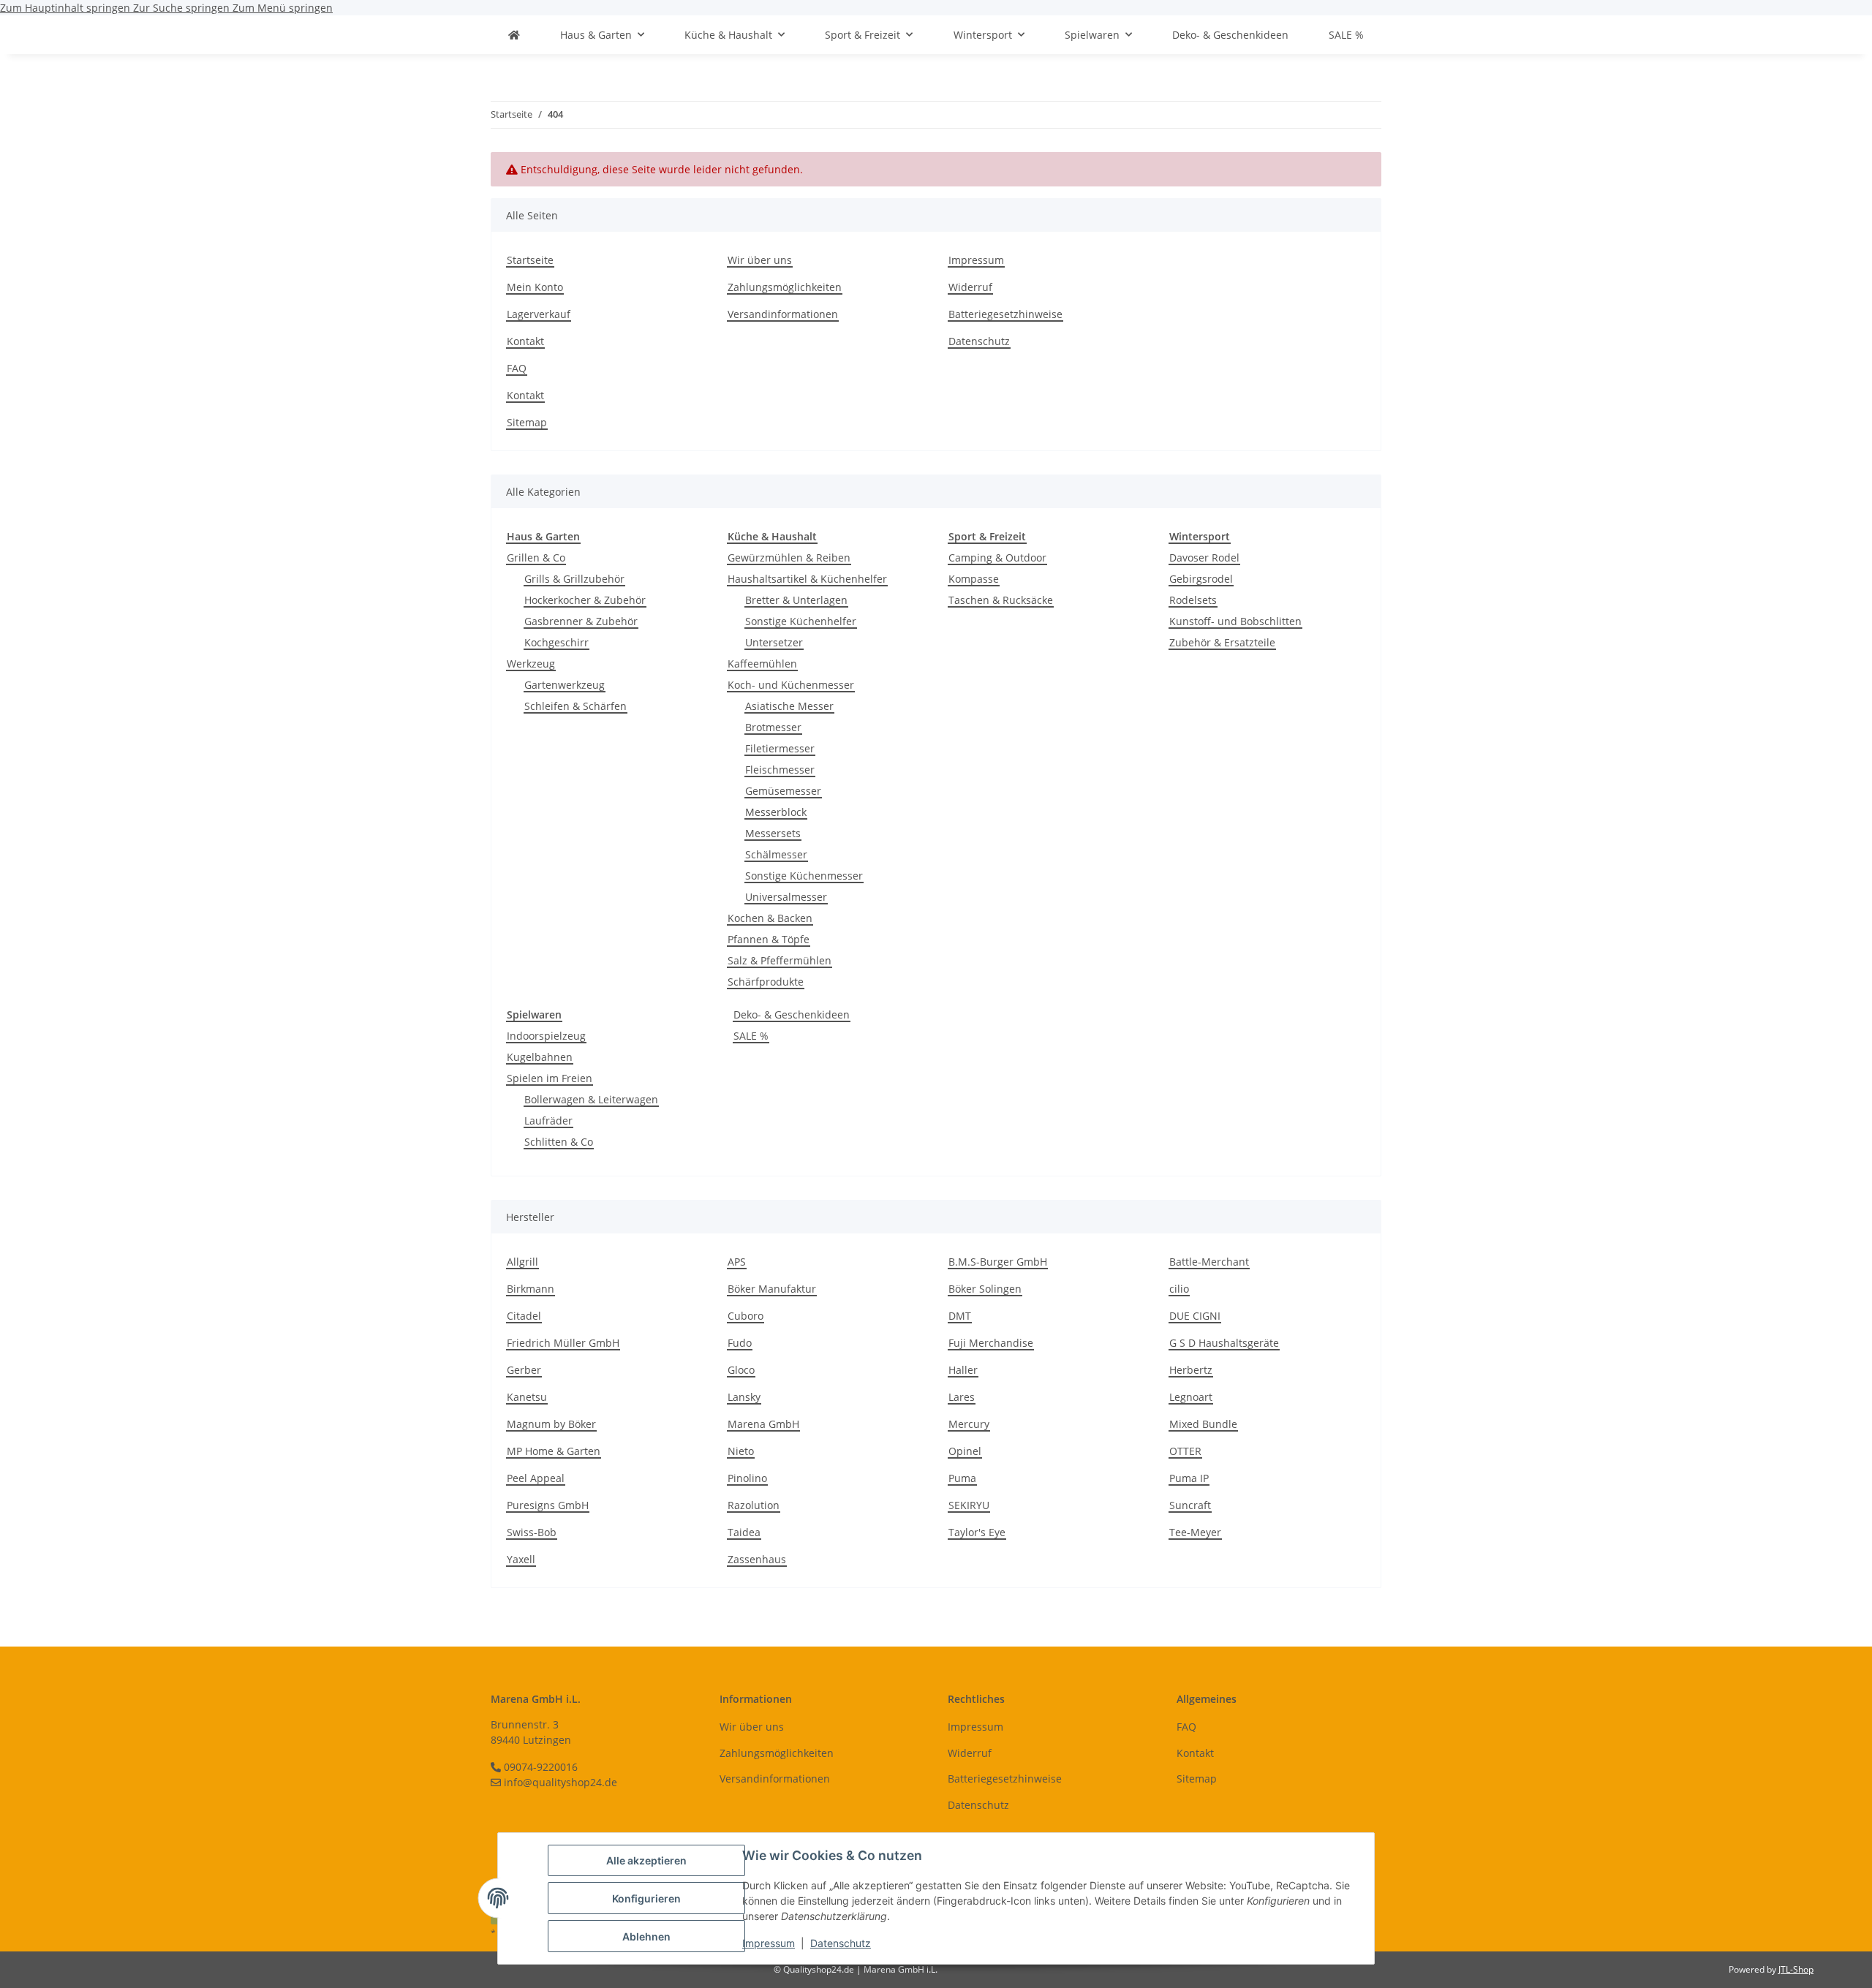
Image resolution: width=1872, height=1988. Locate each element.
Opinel (965, 1451)
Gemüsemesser (783, 791)
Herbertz (1191, 1370)
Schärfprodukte (766, 982)
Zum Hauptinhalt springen (67, 8)
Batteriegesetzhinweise (1005, 314)
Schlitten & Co (559, 1142)
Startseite (530, 260)
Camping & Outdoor (997, 558)
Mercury (969, 1424)
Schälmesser (776, 854)
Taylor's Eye (977, 1532)
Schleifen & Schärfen (575, 706)
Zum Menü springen (283, 8)
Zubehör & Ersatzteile (1222, 642)
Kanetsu (527, 1397)
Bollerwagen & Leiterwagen (591, 1099)
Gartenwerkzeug (565, 685)
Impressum (769, 1943)
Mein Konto (535, 287)
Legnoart (1191, 1397)
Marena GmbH (763, 1424)
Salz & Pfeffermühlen (780, 960)
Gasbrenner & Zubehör (581, 621)
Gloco (741, 1370)
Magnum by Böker (551, 1424)
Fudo (740, 1343)
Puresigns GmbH (548, 1505)
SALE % (751, 1036)
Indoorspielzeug (546, 1036)
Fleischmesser (780, 770)
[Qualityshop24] (514, 35)
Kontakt (525, 341)
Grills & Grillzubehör (574, 579)
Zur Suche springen (183, 8)
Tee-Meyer (1195, 1532)
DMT (960, 1316)
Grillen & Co (536, 558)
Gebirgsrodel (1201, 579)
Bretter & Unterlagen (796, 600)
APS (737, 1262)
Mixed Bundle (1203, 1424)
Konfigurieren (646, 1898)
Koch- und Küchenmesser (791, 685)
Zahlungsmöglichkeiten (785, 287)
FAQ (517, 368)
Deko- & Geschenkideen (792, 1014)
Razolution (754, 1505)
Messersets (773, 833)
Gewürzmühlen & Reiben (789, 558)
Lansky (744, 1397)
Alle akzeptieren (646, 1860)
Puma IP (1189, 1478)
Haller (963, 1370)
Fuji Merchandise (991, 1343)
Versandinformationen (783, 314)
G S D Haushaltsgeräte (1224, 1343)
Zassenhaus (757, 1559)
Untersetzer (774, 642)
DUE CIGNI (1195, 1316)
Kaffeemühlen (762, 664)
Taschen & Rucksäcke (1001, 600)
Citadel (524, 1316)
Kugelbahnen (540, 1057)
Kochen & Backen (770, 918)
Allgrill (522, 1262)
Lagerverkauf (539, 314)
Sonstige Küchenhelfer (801, 621)
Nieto (741, 1451)
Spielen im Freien (550, 1078)
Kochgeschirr (556, 642)
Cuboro (746, 1316)
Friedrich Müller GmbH (563, 1343)
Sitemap (527, 422)
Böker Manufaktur (772, 1289)
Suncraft (1190, 1505)
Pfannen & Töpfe (769, 939)
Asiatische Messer (789, 706)
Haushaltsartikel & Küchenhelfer (807, 579)
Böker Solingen (985, 1289)
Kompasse (974, 579)
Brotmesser (773, 727)
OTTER (1185, 1451)
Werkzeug (531, 664)
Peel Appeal (536, 1478)
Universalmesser (786, 897)
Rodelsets (1193, 600)
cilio (1179, 1289)
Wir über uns (760, 260)
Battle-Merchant (1209, 1262)
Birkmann (531, 1289)
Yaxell (521, 1559)
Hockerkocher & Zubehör (585, 600)
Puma (962, 1478)
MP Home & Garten (554, 1451)
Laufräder (548, 1120)
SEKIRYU (969, 1505)
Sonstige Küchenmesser (804, 876)
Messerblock (776, 812)
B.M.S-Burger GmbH (998, 1262)
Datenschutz (841, 1943)
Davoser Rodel (1204, 558)
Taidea (744, 1532)
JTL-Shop (1796, 1969)
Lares (962, 1397)
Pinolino (747, 1478)
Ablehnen (646, 1936)
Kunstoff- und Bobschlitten (1235, 621)
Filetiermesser (780, 748)
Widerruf (970, 287)
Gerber (524, 1370)
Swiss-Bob (532, 1532)
